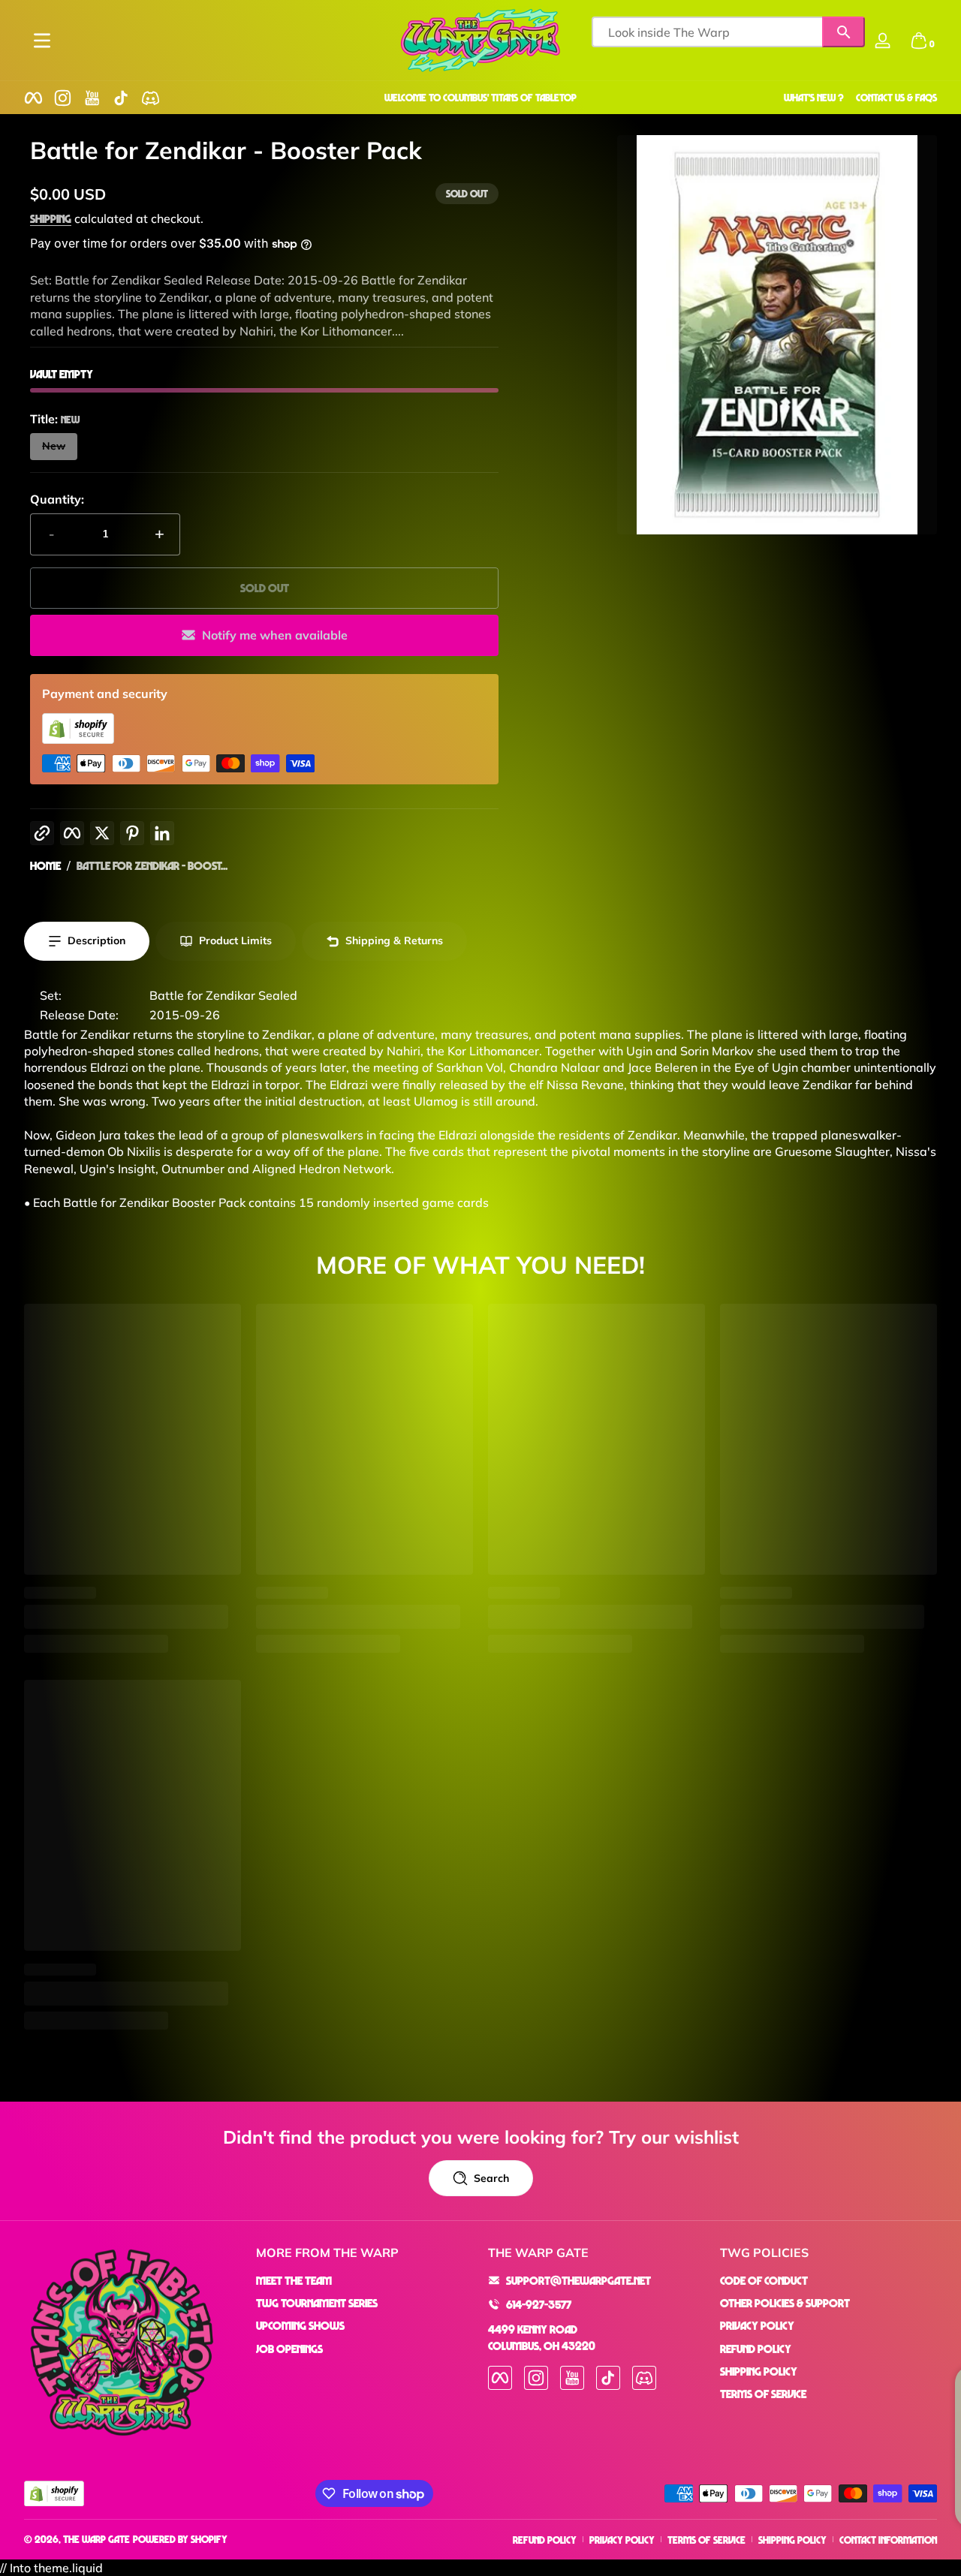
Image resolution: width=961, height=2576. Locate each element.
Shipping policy (792, 2540)
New (54, 446)
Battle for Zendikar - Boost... (152, 865)
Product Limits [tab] (235, 940)
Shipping (51, 218)
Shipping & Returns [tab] (394, 940)
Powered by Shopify (180, 2539)
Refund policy (545, 2540)
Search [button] (491, 2178)
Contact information (888, 2540)
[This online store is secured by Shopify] (78, 739)
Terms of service (706, 2540)
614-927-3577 (539, 2304)
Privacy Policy (757, 2325)
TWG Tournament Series (317, 2303)
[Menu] (42, 41)
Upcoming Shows (300, 2325)
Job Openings (289, 2349)
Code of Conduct (764, 2280)
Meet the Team (294, 2280)
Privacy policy (622, 2540)
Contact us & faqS (896, 97)
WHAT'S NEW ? (814, 97)
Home (45, 865)
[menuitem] (365, 2280)
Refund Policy (756, 2349)
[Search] (844, 32)
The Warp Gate (96, 2539)
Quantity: (57, 499)
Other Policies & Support (785, 2303)
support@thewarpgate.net (578, 2280)
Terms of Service (763, 2394)
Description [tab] (96, 940)
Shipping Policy (759, 2371)
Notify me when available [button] (275, 635)
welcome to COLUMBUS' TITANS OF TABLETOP (480, 97)
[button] (919, 41)
